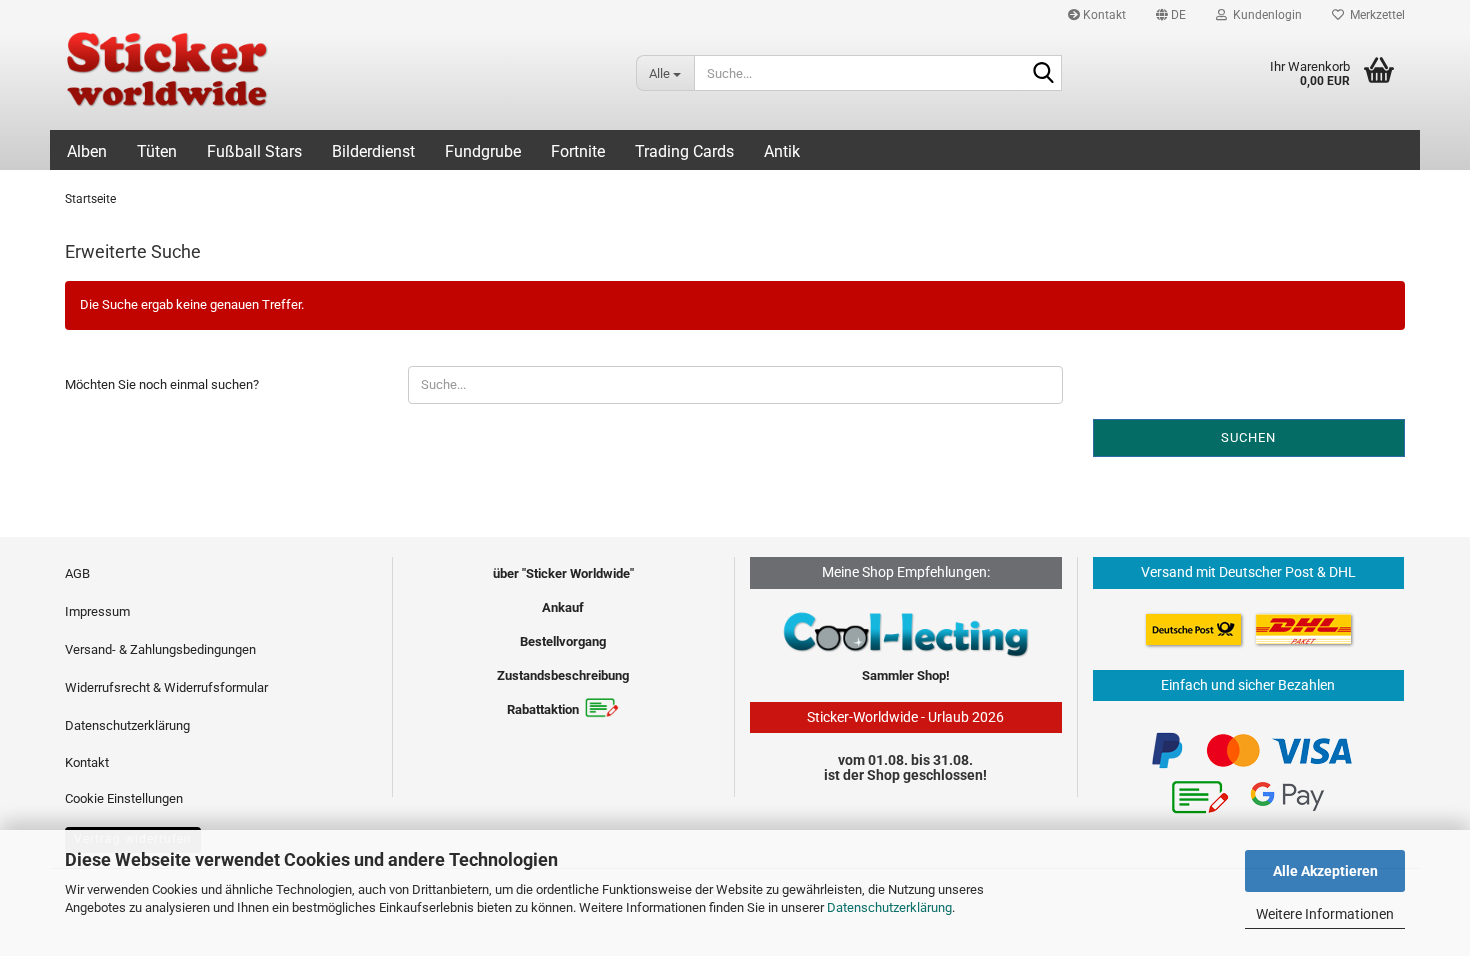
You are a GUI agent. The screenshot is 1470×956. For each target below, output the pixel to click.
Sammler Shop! (906, 675)
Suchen (1248, 437)
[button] (1171, 15)
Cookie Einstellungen (124, 798)
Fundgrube (483, 151)
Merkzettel (1374, 15)
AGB (77, 573)
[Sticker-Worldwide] (335, 80)
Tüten (157, 151)
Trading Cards (684, 151)
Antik (782, 151)
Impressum (97, 611)
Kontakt (1103, 15)
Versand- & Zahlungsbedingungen (160, 649)
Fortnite (578, 151)
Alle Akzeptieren (1325, 871)
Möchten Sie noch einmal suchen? (162, 384)
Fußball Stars (254, 151)
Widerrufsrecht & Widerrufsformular (166, 687)
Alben (87, 151)
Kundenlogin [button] (1264, 15)
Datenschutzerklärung (889, 907)
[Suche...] (1043, 74)
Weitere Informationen (1325, 914)
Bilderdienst (373, 151)
